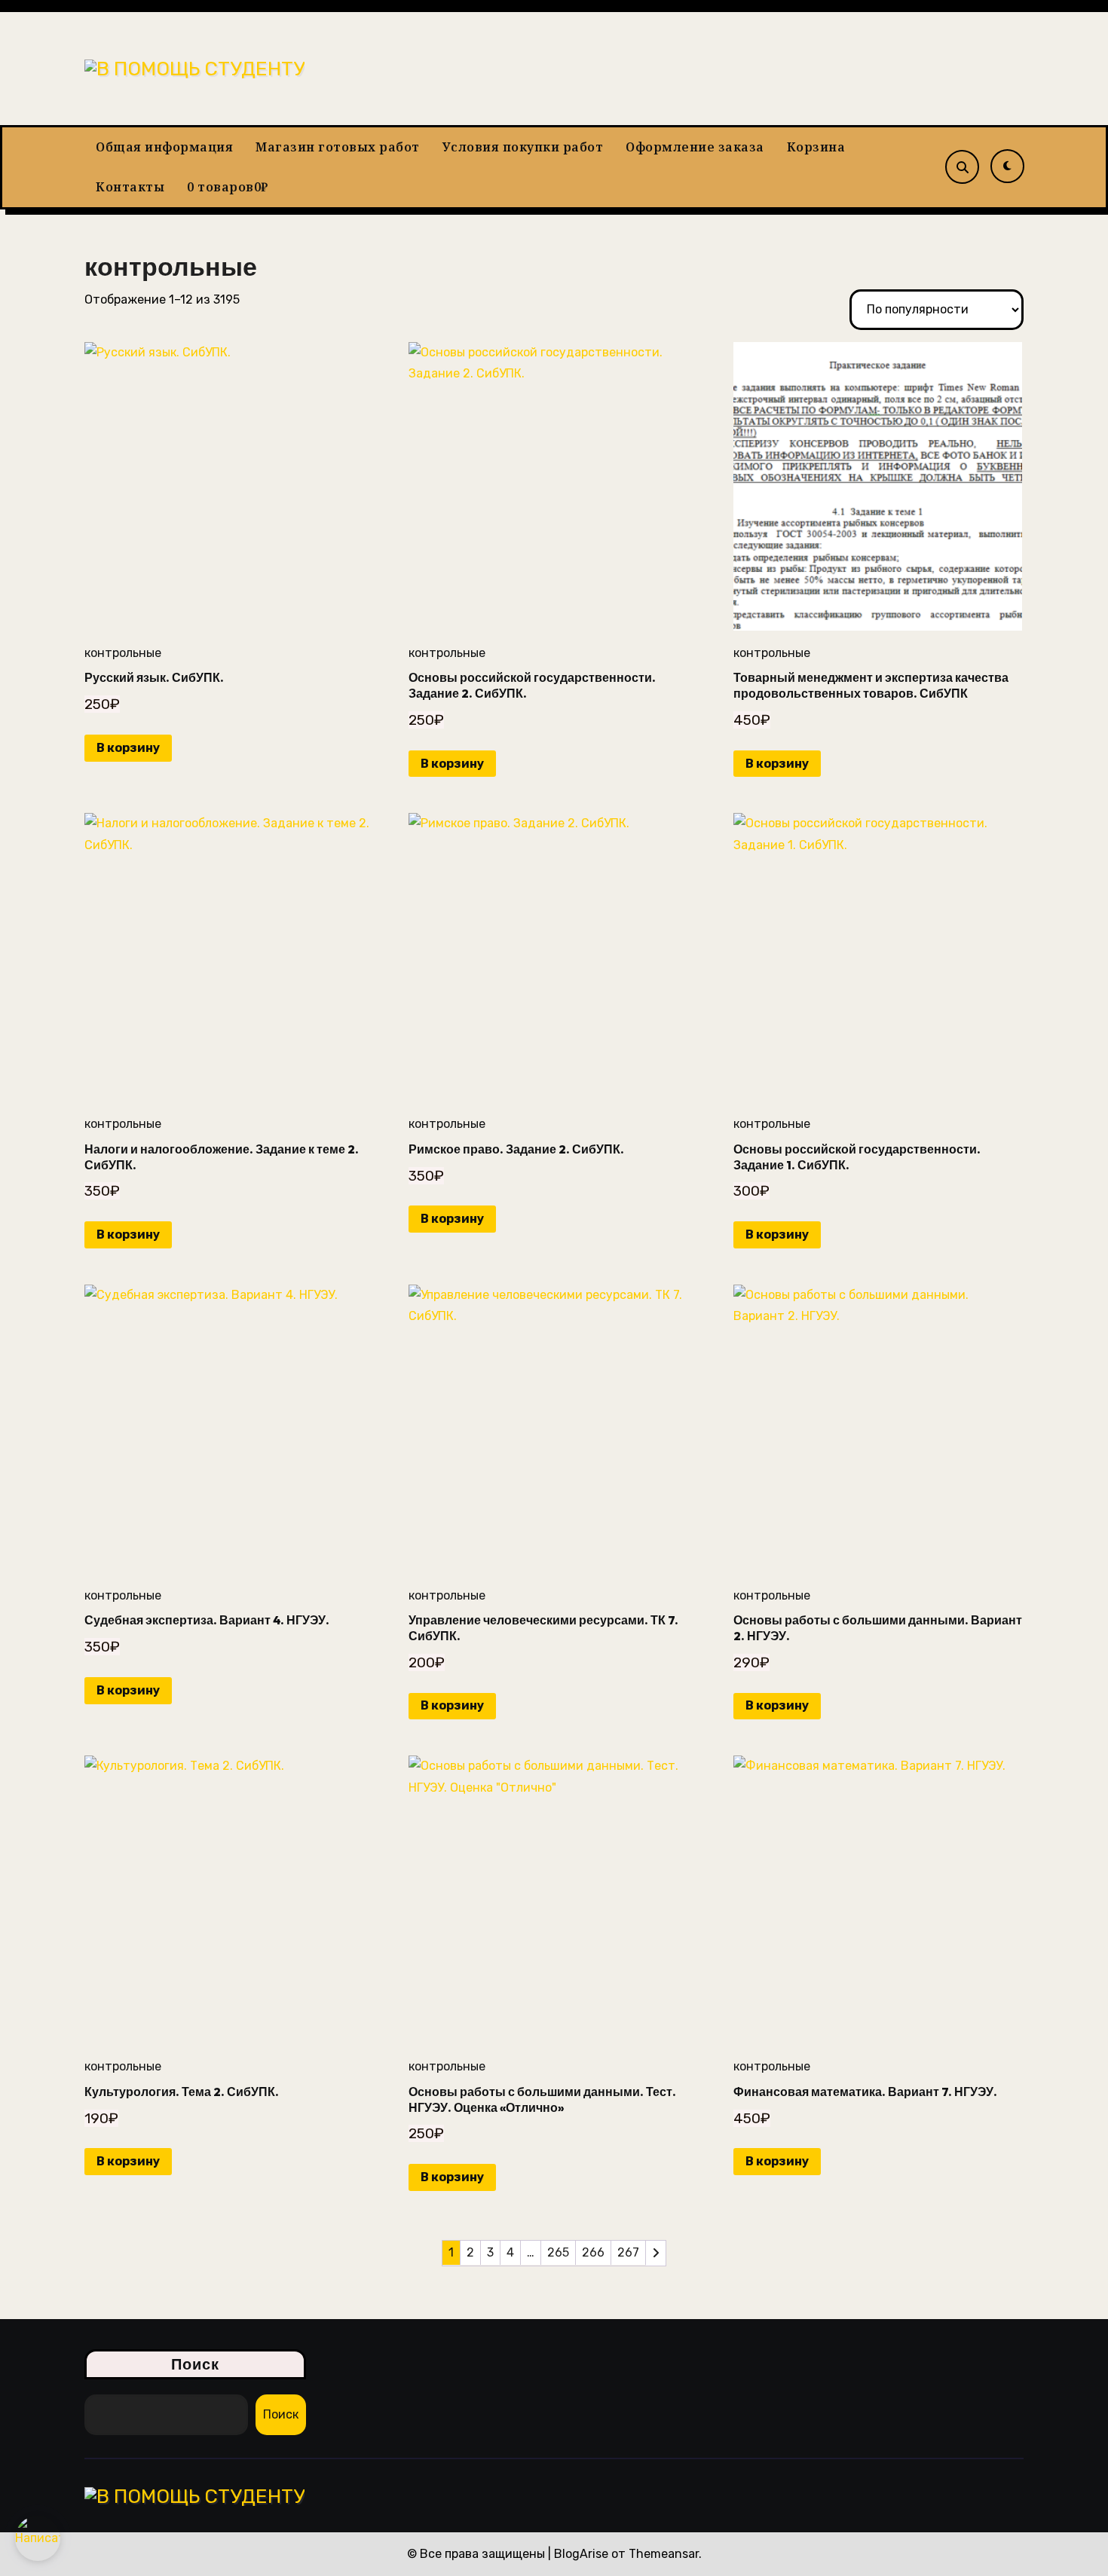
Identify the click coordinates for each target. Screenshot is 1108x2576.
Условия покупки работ (523, 147)
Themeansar (664, 2554)
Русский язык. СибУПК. (154, 677)
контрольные (123, 653)
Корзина (816, 147)
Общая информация (164, 147)
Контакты (130, 187)
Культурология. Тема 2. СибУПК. (182, 2092)
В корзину (128, 748)
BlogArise (581, 2554)
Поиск (196, 2364)
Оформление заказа (695, 147)
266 (593, 2252)
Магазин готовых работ (338, 147)
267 (628, 2252)
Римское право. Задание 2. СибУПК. (516, 1149)
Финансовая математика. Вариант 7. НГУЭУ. (865, 2092)
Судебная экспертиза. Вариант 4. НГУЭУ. (207, 1620)
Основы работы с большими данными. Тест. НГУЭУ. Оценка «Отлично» (542, 2099)
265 (558, 2252)
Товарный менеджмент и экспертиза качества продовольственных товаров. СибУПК (871, 685)
